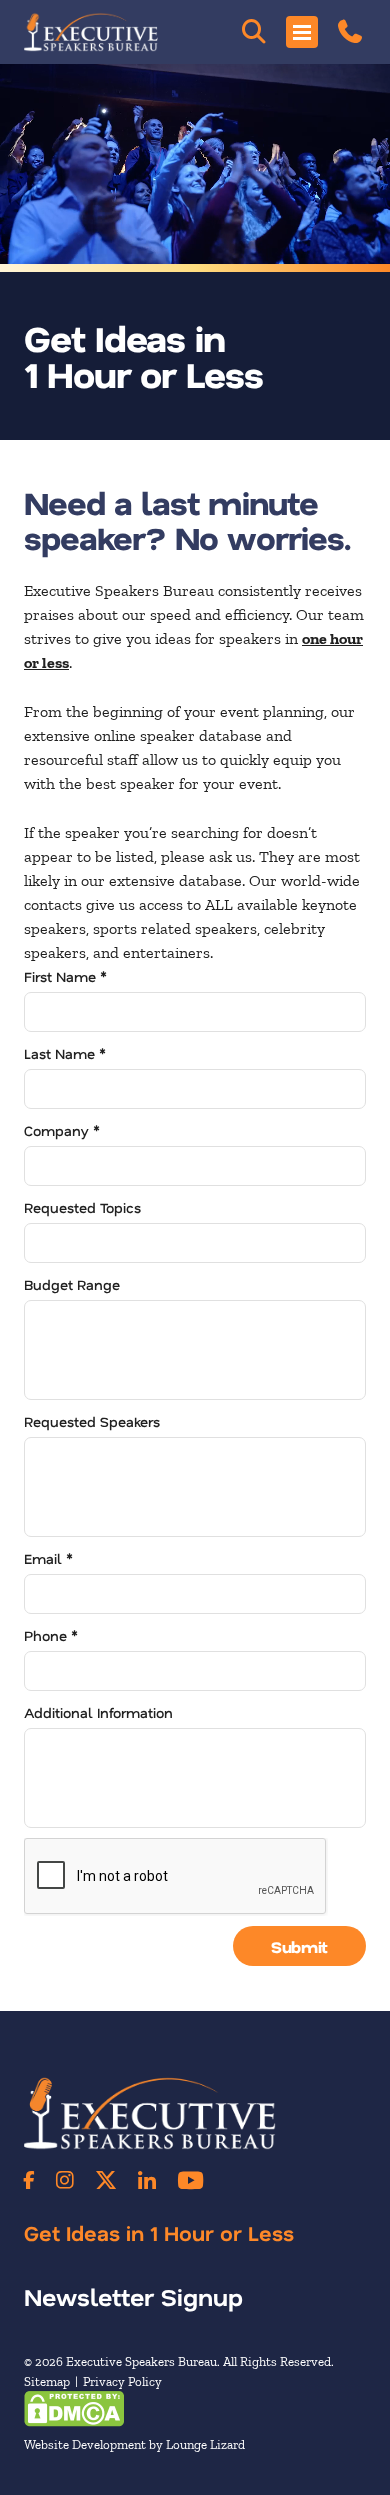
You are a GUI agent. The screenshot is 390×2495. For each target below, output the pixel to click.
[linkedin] (147, 2180)
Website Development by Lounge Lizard (134, 2444)
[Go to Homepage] (91, 32)
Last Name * (65, 1053)
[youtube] (190, 2180)
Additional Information (98, 1712)
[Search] (254, 32)
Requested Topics (82, 1207)
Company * (62, 1130)
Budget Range (72, 1284)
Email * (48, 1558)
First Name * (65, 976)
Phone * (51, 1635)
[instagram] (65, 2180)
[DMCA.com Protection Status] (74, 2407)
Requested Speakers (92, 1421)
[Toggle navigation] (302, 32)
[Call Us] (350, 32)
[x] (106, 2180)
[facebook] (29, 2180)
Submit (299, 1946)
